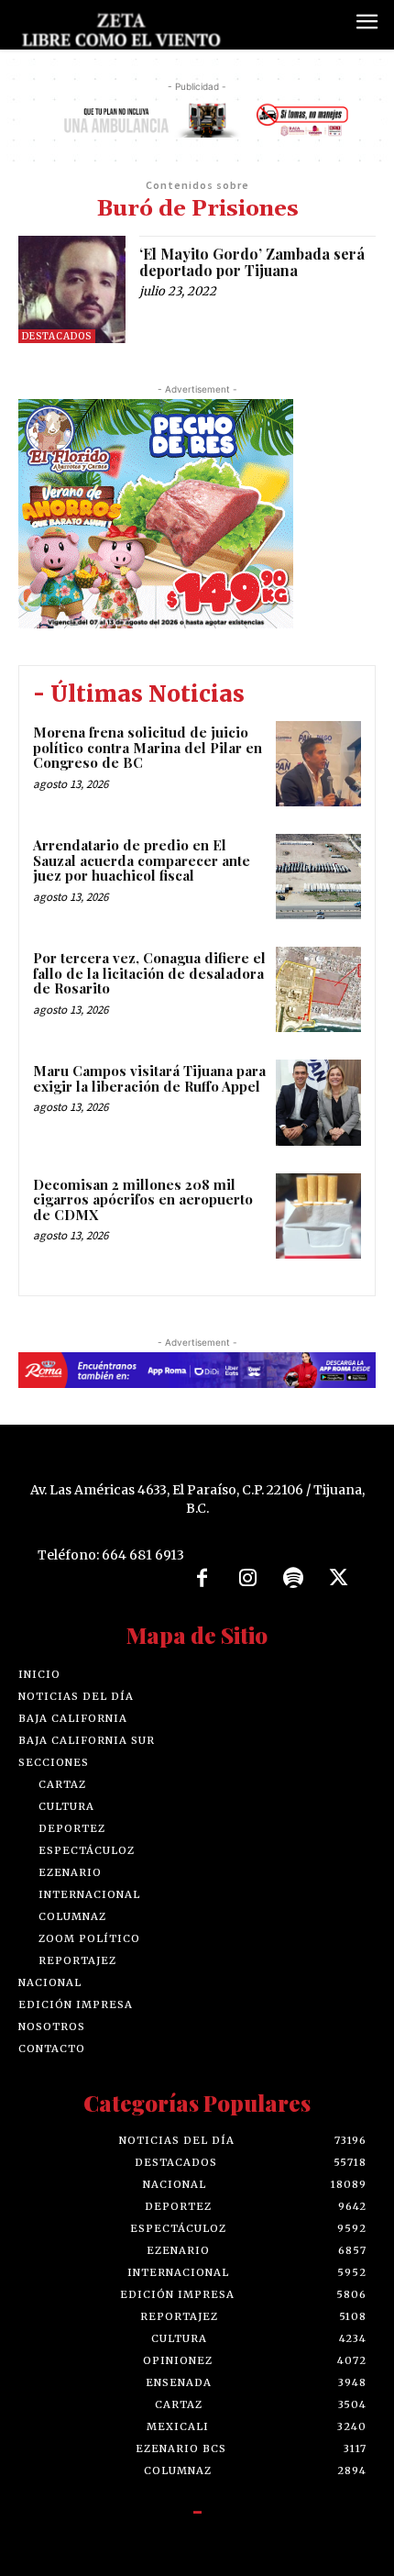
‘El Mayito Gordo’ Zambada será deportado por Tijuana (252, 262)
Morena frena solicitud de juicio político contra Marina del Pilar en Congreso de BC (148, 747)
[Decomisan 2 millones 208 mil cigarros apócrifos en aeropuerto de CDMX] (318, 1216)
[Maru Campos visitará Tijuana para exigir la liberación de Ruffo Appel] (318, 1102)
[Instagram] (247, 1579)
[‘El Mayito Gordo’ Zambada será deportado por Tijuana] (72, 289)
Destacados (57, 336)
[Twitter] (339, 1579)
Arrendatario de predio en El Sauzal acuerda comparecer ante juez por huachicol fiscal (142, 860)
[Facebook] (202, 1579)
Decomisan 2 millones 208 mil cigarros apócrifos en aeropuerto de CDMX (143, 1199)
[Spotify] (293, 1579)
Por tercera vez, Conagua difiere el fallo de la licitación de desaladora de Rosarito (149, 973)
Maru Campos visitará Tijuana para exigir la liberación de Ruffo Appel (149, 1078)
